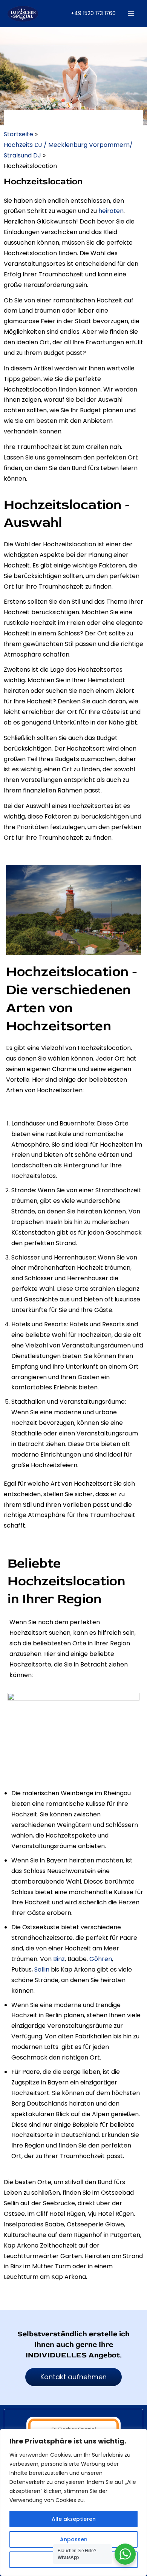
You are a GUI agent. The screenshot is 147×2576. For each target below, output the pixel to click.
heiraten (111, 211)
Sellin (42, 1969)
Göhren (101, 1959)
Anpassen (74, 2539)
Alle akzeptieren (74, 2519)
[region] (73, 2502)
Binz (59, 1959)
